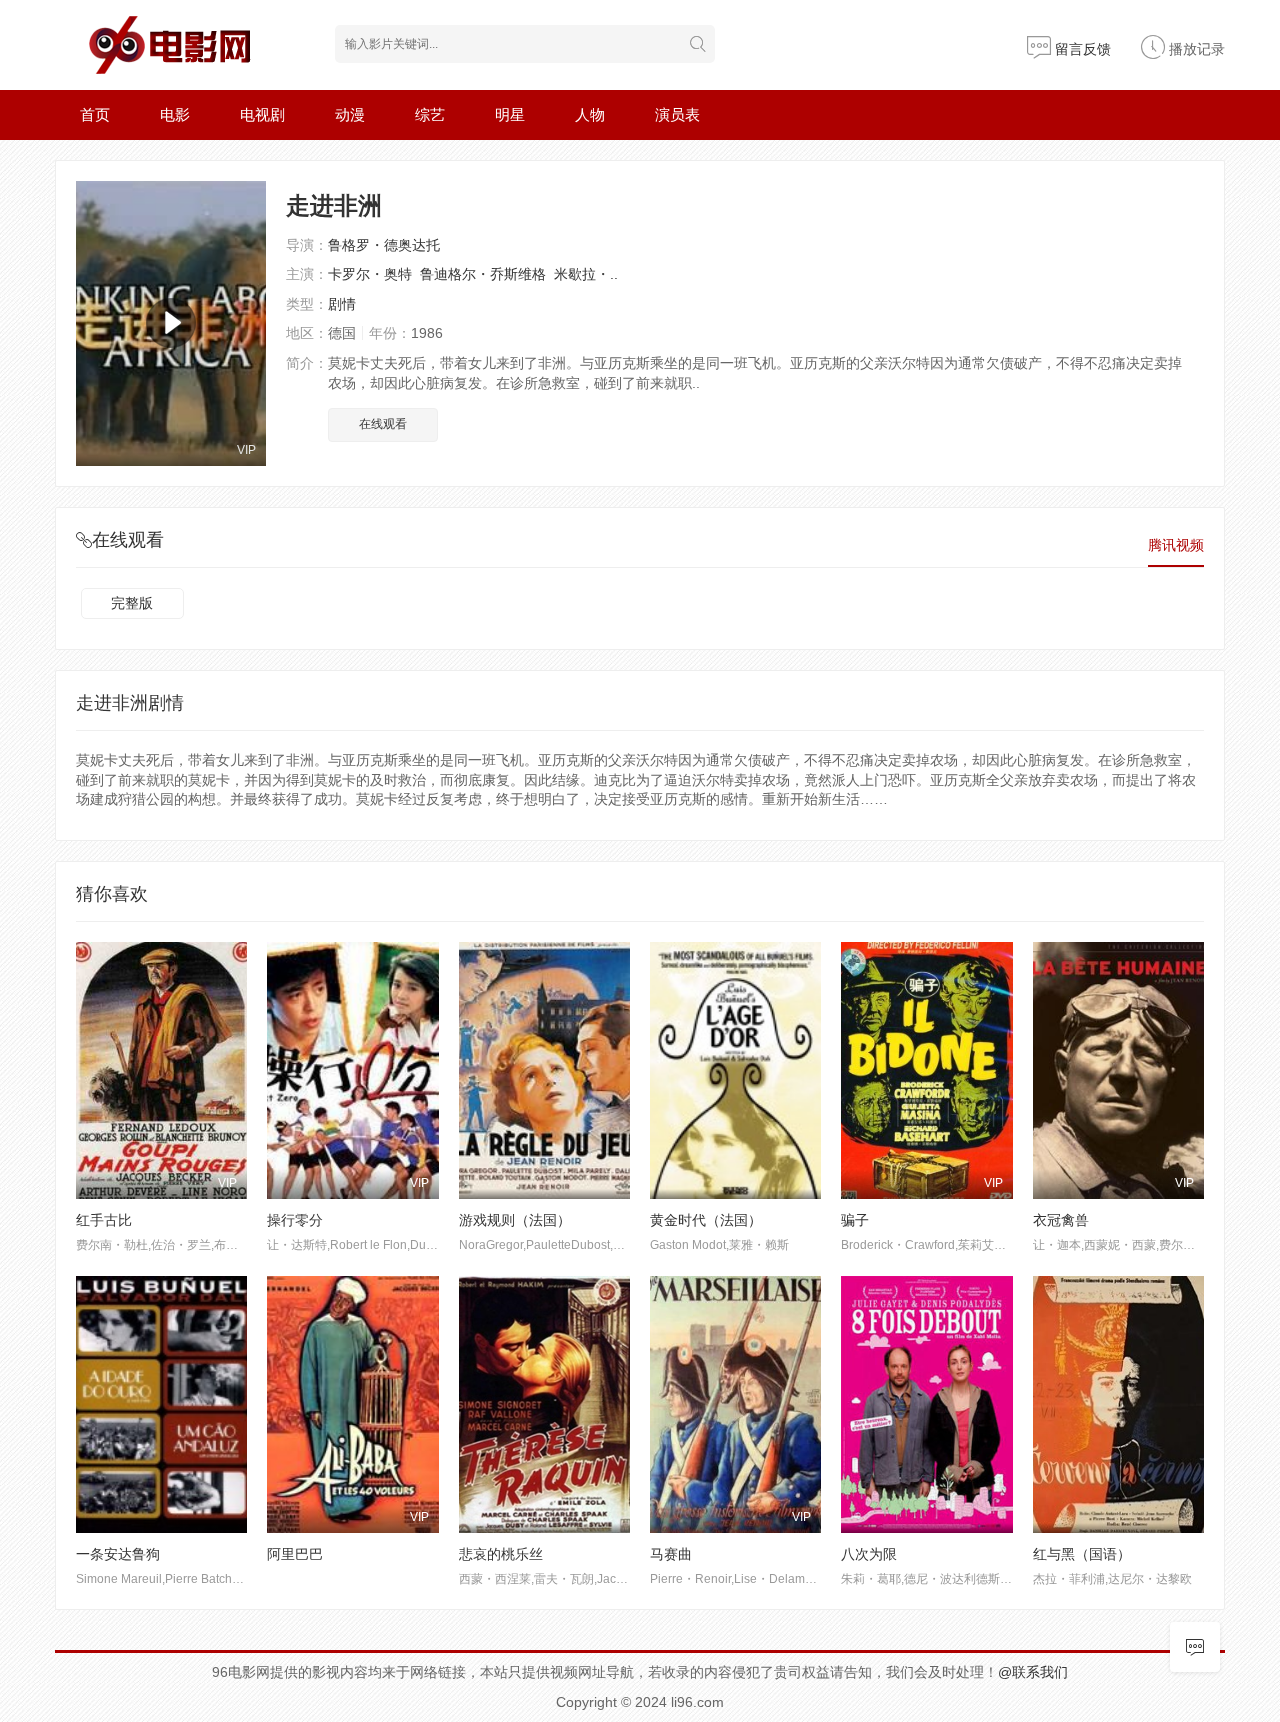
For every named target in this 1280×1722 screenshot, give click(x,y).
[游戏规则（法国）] (544, 1070)
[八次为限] (926, 1404)
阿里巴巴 (295, 1554)
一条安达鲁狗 (118, 1554)
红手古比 (104, 1220)
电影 (175, 114)
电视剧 (262, 114)
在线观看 (383, 424)
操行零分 (295, 1220)
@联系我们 (1033, 1672)
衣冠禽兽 (1061, 1220)
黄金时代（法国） (706, 1220)
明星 (510, 114)
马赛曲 (671, 1554)
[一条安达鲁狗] (161, 1404)
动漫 (350, 114)
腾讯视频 (1176, 545)
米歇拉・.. (586, 274)
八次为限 (869, 1554)
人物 (590, 114)
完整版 (132, 603)
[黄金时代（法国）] (735, 1070)
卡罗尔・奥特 (370, 274)
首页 (95, 114)
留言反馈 (1081, 49)
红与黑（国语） (1082, 1554)
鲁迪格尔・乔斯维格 (483, 274)
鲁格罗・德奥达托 (384, 245)
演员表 (677, 114)
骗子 (855, 1220)
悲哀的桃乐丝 (501, 1554)
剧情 (342, 304)
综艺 (430, 114)
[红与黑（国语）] (1118, 1404)
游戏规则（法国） (515, 1220)
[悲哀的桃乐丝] (544, 1404)
